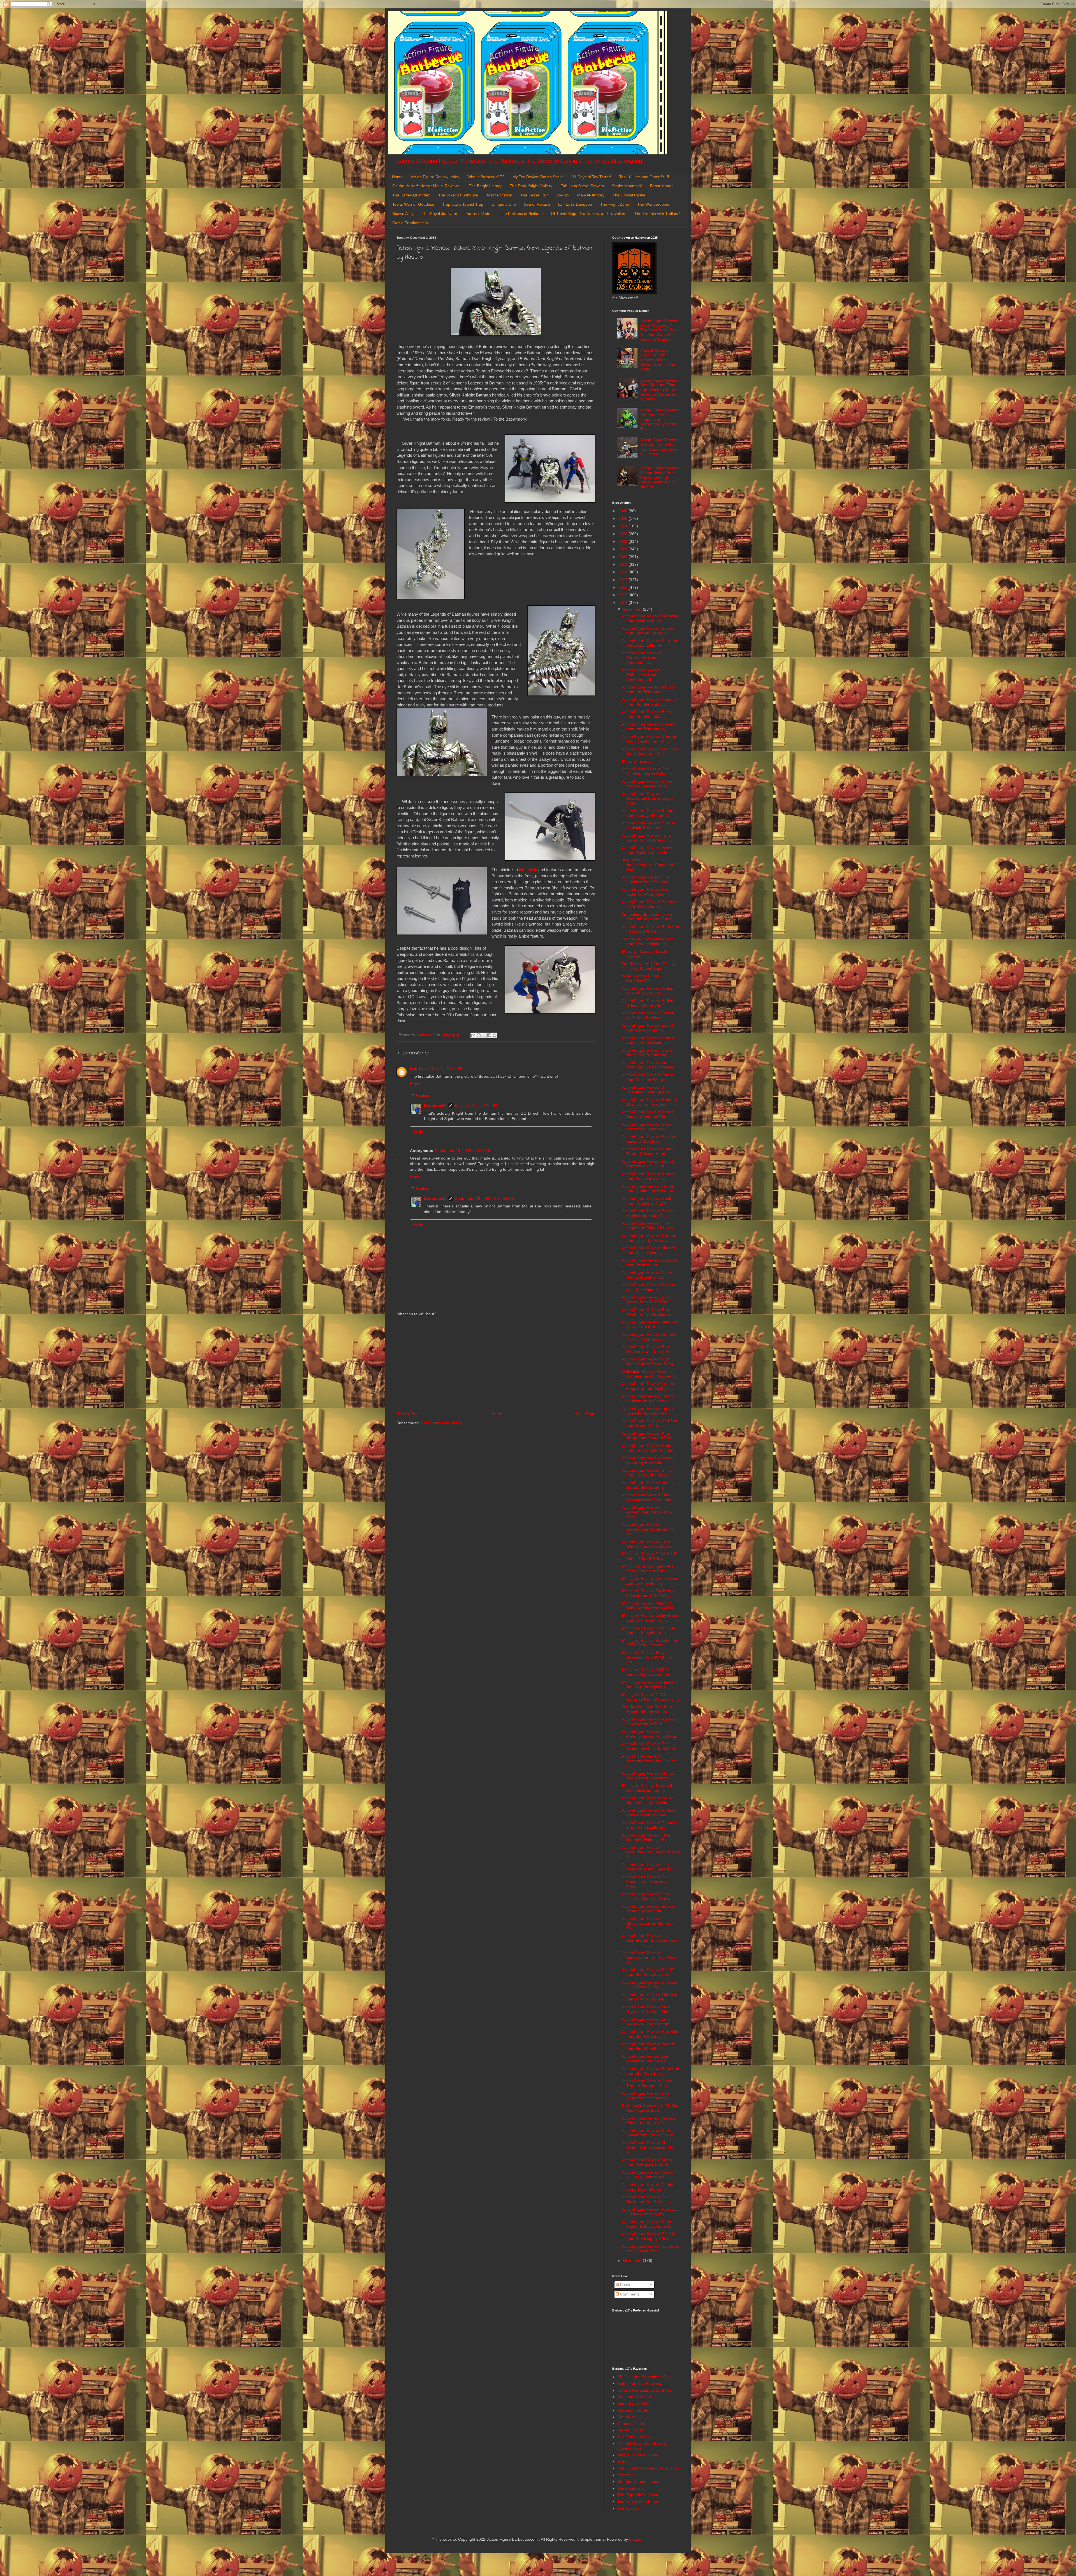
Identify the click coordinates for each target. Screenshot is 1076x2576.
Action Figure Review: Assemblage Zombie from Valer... (647, 1512)
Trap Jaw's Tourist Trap (463, 204)
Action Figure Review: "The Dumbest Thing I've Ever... (648, 1837)
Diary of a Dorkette (634, 2403)
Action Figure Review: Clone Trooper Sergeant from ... (647, 784)
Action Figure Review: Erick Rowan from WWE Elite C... (648, 1299)
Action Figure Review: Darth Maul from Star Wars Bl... (647, 2059)
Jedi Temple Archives (636, 2437)
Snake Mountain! (627, 186)
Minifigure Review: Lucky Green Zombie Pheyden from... (650, 1618)
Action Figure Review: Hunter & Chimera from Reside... (650, 1102)
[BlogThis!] (479, 1035)
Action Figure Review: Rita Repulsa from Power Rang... (649, 1361)
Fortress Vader (479, 214)
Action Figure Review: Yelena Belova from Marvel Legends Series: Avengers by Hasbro (660, 477)
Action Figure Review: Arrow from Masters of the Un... (647, 850)
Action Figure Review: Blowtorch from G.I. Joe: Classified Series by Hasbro (660, 447)
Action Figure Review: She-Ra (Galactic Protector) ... (649, 825)
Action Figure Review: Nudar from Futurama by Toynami (648, 1448)
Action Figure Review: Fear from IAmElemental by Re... (651, 643)
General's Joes (631, 2424)
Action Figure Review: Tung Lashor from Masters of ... (647, 838)
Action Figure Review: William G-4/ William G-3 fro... (648, 991)
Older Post (585, 1414)
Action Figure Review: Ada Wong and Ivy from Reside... (649, 1065)
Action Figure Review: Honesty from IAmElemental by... (649, 702)
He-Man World (630, 2430)
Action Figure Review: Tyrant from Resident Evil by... (648, 1077)
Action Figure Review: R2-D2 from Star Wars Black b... (648, 1972)
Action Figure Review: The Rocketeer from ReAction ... (649, 2199)
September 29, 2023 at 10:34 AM (484, 1198)
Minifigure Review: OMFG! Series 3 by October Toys (646, 1672)
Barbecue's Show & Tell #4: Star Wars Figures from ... (650, 2108)
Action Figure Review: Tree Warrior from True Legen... (648, 1544)
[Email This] (473, 1035)
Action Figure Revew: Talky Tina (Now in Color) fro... (650, 1324)
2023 (623, 534)
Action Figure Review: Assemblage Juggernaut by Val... (648, 1529)
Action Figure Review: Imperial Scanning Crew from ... (649, 1909)
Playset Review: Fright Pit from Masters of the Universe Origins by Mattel (658, 360)
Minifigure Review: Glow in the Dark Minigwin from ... (649, 1788)
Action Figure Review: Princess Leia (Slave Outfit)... (650, 1985)
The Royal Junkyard (440, 214)
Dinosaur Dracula (633, 2410)
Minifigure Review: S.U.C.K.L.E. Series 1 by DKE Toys (650, 1556)
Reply (415, 1084)
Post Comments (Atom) (442, 1423)
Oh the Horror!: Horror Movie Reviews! (426, 186)
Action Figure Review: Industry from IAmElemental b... (649, 689)
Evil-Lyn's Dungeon (575, 204)
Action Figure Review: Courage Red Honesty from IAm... (650, 739)
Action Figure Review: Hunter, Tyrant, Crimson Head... (648, 1151)
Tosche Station (499, 195)
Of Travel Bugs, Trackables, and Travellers (589, 214)
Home (397, 177)
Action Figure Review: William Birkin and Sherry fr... (648, 1003)
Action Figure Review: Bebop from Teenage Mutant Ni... (648, 813)
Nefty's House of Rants (638, 2455)
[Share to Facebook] (489, 1035)
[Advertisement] (496, 1364)
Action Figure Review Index (435, 177)
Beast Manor (661, 186)
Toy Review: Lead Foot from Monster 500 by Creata (647, 1709)
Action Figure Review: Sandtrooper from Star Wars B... (649, 1958)
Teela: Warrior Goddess (413, 204)
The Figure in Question (638, 2495)
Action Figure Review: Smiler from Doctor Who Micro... (648, 1473)
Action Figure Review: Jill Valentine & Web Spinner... (648, 1090)
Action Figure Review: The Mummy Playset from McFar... (651, 1734)
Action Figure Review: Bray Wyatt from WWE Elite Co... (648, 1312)
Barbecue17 (435, 1105)
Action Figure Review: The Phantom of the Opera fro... (649, 1867)
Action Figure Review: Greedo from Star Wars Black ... (649, 2046)
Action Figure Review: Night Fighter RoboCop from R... (648, 2224)
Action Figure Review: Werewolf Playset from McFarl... (650, 1721)
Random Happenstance (638, 2482)
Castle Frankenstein (410, 223)
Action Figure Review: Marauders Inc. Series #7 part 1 (651, 1852)
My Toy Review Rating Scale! (538, 177)
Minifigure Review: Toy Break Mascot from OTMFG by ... (648, 1593)
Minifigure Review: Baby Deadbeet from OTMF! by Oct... (647, 1657)
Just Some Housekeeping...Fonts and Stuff (648, 865)
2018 (623, 572)
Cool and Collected (634, 2397)
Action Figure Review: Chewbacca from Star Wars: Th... (649, 1923)
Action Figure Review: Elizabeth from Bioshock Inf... (650, 1263)
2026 (623, 511)
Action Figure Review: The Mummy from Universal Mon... (645, 1882)
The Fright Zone (615, 204)
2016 (623, 587)
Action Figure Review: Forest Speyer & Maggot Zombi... (648, 1114)
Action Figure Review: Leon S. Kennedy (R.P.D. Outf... (649, 1164)
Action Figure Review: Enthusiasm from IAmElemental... (641, 675)
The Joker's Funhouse (458, 195)
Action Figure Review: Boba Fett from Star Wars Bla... (651, 2071)
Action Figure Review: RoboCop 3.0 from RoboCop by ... (650, 2212)
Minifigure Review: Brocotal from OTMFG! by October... (651, 1643)
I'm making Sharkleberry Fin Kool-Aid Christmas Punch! (648, 917)
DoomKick (626, 2417)
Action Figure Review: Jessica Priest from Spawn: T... (649, 2121)
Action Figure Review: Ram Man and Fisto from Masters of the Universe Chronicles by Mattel (660, 390)
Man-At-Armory (591, 195)
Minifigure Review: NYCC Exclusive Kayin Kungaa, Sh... (651, 1697)
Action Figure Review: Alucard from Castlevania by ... (649, 1250)
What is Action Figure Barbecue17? (641, 978)
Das (414, 1068)
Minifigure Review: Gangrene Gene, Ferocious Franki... (648, 1568)
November (633, 2260)
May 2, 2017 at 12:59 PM (441, 1068)
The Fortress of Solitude (521, 214)
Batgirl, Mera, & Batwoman (641, 2383)
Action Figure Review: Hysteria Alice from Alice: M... (649, 1287)
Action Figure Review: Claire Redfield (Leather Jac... (647, 1275)
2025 (623, 518)
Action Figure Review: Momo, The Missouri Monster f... (648, 1776)
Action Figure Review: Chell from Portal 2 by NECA (646, 1201)
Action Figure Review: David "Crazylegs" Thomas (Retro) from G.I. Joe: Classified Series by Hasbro (660, 330)
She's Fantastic (631, 2488)
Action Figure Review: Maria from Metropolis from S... (647, 2162)
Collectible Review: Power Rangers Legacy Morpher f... (650, 1374)
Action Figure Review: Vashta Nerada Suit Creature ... (648, 1485)
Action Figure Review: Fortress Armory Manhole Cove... (649, 1813)
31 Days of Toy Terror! (592, 177)
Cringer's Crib (504, 204)
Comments (629, 2294)
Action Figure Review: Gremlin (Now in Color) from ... (649, 1337)
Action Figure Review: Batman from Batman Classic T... (649, 631)
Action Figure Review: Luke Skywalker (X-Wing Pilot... (647, 2009)
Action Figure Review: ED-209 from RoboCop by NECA (649, 2236)
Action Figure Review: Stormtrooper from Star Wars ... (650, 1940)
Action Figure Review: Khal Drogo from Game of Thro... (649, 1436)
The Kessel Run (534, 195)
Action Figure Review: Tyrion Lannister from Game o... (647, 1398)
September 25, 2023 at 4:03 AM (463, 1151)
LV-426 (563, 195)
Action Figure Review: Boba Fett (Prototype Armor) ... (651, 929)
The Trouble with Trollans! (657, 214)
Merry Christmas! (637, 761)
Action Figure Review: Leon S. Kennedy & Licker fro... (649, 1028)
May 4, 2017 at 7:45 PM (476, 1105)
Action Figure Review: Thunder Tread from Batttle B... (650, 1825)
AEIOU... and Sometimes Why (644, 2377)
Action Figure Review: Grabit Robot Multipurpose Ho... (647, 1800)
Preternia (625, 2475)
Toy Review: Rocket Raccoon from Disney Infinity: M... (648, 941)
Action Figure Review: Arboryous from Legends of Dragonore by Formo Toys (660, 419)
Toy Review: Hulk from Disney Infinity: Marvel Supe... (648, 966)
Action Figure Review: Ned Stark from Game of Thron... (651, 1423)
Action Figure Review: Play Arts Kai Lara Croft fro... (650, 1139)
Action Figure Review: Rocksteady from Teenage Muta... (647, 798)
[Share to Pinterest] (495, 1035)
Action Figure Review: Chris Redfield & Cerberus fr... (647, 1127)
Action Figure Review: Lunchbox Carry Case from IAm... (651, 751)
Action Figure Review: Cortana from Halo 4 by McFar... (649, 1238)
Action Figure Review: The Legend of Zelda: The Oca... (649, 1226)
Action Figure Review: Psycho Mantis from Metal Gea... (648, 1213)
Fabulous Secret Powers (582, 186)
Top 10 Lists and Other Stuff (644, 177)
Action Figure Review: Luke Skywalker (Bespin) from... (647, 2022)
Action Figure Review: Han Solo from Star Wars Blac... (650, 2034)
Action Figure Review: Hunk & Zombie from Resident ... (648, 1040)
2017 (623, 580)
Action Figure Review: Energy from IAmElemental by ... (648, 714)
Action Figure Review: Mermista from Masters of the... (650, 618)
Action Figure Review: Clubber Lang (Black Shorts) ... (649, 2187)
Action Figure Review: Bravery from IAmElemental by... (649, 726)
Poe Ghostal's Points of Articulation (648, 2468)
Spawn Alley (403, 214)
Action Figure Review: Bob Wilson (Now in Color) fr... (647, 1349)
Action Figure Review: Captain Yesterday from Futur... (649, 1460)
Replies (422, 1095)
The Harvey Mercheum (638, 2501)
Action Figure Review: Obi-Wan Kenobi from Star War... (650, 1997)
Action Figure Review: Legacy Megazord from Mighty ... (648, 1386)
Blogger (636, 2539)
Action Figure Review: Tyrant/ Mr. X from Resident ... (648, 1015)
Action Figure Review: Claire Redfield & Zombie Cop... (647, 1053)
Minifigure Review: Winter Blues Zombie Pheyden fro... (650, 1581)
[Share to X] (484, 1035)
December (633, 609)
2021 (623, 549)
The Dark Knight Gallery (531, 186)
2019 (623, 564)
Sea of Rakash (537, 204)
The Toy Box (628, 2508)
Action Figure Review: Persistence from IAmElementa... (641, 658)
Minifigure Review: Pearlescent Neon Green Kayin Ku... (649, 1685)
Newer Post (408, 1414)
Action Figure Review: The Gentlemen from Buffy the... (649, 771)
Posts (624, 2285)
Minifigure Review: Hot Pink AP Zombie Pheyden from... (649, 1630)
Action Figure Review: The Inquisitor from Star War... (647, 879)
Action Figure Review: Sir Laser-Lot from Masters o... (651, 904)
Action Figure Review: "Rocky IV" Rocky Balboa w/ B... (648, 2175)
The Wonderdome (653, 204)
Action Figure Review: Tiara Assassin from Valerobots (647, 1497)
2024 (623, 526)
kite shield (528, 870)
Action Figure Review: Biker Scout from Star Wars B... (647, 2096)
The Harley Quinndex (411, 195)
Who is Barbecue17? (486, 177)
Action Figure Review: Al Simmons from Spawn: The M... (648, 2148)
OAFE (623, 2461)
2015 (623, 595)
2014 (623, 602)
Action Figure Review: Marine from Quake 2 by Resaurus (648, 1189)
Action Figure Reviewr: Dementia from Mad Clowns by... (649, 1761)
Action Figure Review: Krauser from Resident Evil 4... (649, 1176)
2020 (623, 557)
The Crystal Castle (629, 195)
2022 (623, 541)
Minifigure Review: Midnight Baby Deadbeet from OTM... (649, 1605)
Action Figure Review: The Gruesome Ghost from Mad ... (651, 1746)
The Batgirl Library (485, 186)
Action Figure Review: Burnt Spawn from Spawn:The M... (649, 2133)
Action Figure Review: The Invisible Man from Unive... (648, 1896)
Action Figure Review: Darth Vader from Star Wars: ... (647, 892)
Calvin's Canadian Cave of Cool (645, 2390)
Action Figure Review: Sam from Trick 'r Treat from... (651, 2249)
